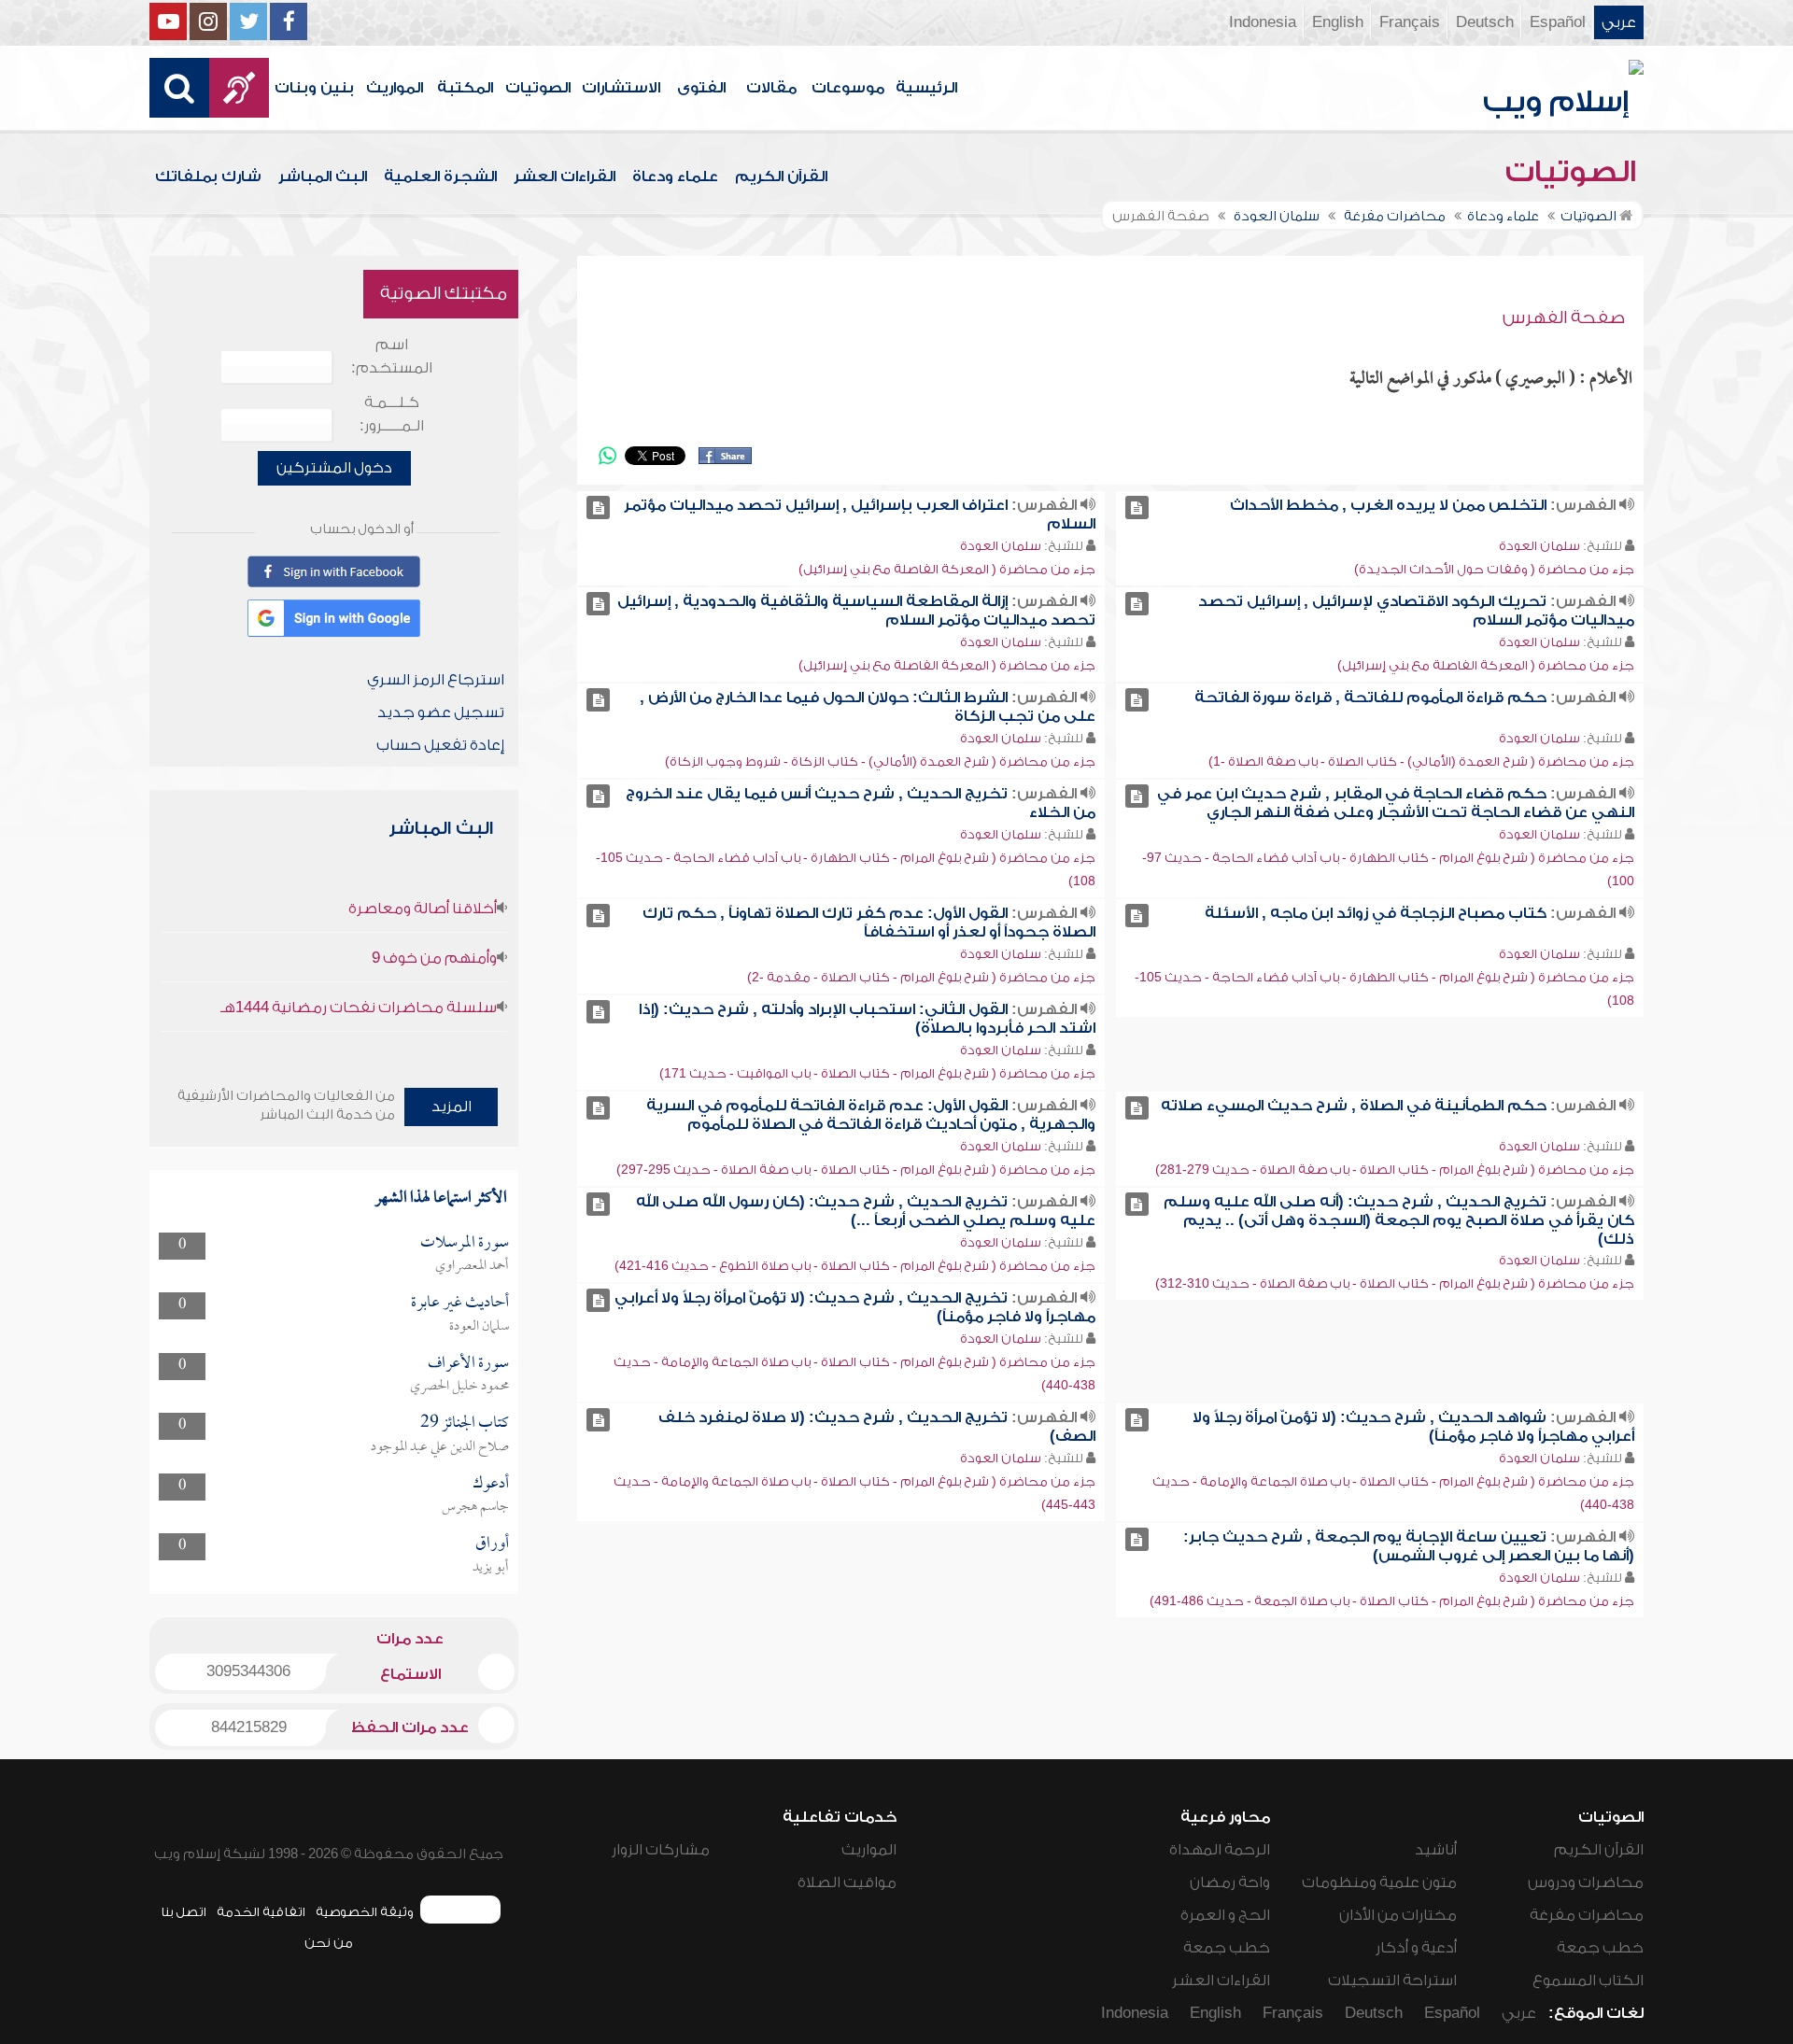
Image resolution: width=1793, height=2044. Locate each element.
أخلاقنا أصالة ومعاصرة (423, 909)
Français (1410, 22)
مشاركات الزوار (661, 1850)
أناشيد (1436, 1850)
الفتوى (701, 88)
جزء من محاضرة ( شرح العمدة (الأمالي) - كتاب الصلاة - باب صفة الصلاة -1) (1421, 761)
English (1338, 22)
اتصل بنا (184, 1912)
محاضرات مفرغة (1587, 1915)
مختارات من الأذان (1398, 1915)
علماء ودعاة (675, 176)
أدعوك (491, 1484)
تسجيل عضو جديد (441, 712)
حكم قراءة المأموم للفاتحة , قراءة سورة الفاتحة (1370, 698)
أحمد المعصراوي (472, 1266)
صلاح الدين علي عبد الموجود (440, 1447)
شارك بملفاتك (208, 176)
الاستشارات (621, 88)
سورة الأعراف (468, 1364)
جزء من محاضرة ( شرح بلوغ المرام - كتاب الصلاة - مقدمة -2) (921, 977)
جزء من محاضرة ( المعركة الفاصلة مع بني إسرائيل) (947, 569)
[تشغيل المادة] (1137, 507)
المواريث (395, 88)
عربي (1619, 22)
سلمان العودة (1539, 546)
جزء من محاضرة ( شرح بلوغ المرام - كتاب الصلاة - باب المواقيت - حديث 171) (877, 1073)
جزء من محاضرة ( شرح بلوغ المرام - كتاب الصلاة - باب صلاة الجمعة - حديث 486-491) (1392, 1601)
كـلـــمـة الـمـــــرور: (392, 414)
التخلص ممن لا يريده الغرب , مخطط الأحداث (1388, 505)
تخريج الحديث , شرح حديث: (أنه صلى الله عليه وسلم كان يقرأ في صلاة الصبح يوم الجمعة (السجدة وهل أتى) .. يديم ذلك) (1399, 1220)
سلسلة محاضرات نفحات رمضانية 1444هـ (359, 1008)
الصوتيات (538, 88)
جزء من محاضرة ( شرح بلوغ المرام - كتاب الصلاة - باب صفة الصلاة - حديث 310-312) (1395, 1283)
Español (1558, 22)
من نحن (329, 1943)
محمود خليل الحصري (459, 1387)
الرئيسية (926, 88)
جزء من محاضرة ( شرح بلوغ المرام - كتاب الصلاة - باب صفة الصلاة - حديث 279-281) (1395, 1170)
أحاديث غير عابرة (460, 1303)
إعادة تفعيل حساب (440, 745)
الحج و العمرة (1225, 1915)
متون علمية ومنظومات (1379, 1882)
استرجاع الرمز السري (436, 680)
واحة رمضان (1230, 1882)
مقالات (771, 88)
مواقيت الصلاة (847, 1882)
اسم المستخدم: (392, 356)
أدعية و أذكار (1416, 1948)
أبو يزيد (491, 1568)
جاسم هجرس (475, 1507)
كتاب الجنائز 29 (465, 1424)
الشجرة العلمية (440, 176)
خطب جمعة (1600, 1948)
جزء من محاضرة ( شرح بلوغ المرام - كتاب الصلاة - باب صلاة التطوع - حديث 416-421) (855, 1266)
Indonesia (1263, 22)
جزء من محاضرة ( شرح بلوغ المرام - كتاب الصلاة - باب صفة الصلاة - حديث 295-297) (856, 1170)
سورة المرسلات (465, 1243)
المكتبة (465, 88)
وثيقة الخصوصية (365, 1912)
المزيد (452, 1107)
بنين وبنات (314, 88)
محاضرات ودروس (1586, 1882)
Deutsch (1485, 22)
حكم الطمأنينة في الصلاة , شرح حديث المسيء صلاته (1354, 1106)
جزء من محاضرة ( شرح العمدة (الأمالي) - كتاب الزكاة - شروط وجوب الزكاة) (880, 761)
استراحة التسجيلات (1392, 1981)
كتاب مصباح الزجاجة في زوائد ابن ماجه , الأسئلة (1376, 913)
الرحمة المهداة (1220, 1850)
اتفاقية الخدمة (261, 1912)
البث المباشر (323, 176)
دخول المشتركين (334, 468)
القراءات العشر (565, 176)
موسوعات (848, 88)
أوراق (492, 1544)
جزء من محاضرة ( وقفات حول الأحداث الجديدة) (1494, 569)
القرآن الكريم (781, 176)
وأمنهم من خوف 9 (434, 958)
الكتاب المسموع (1588, 1981)
